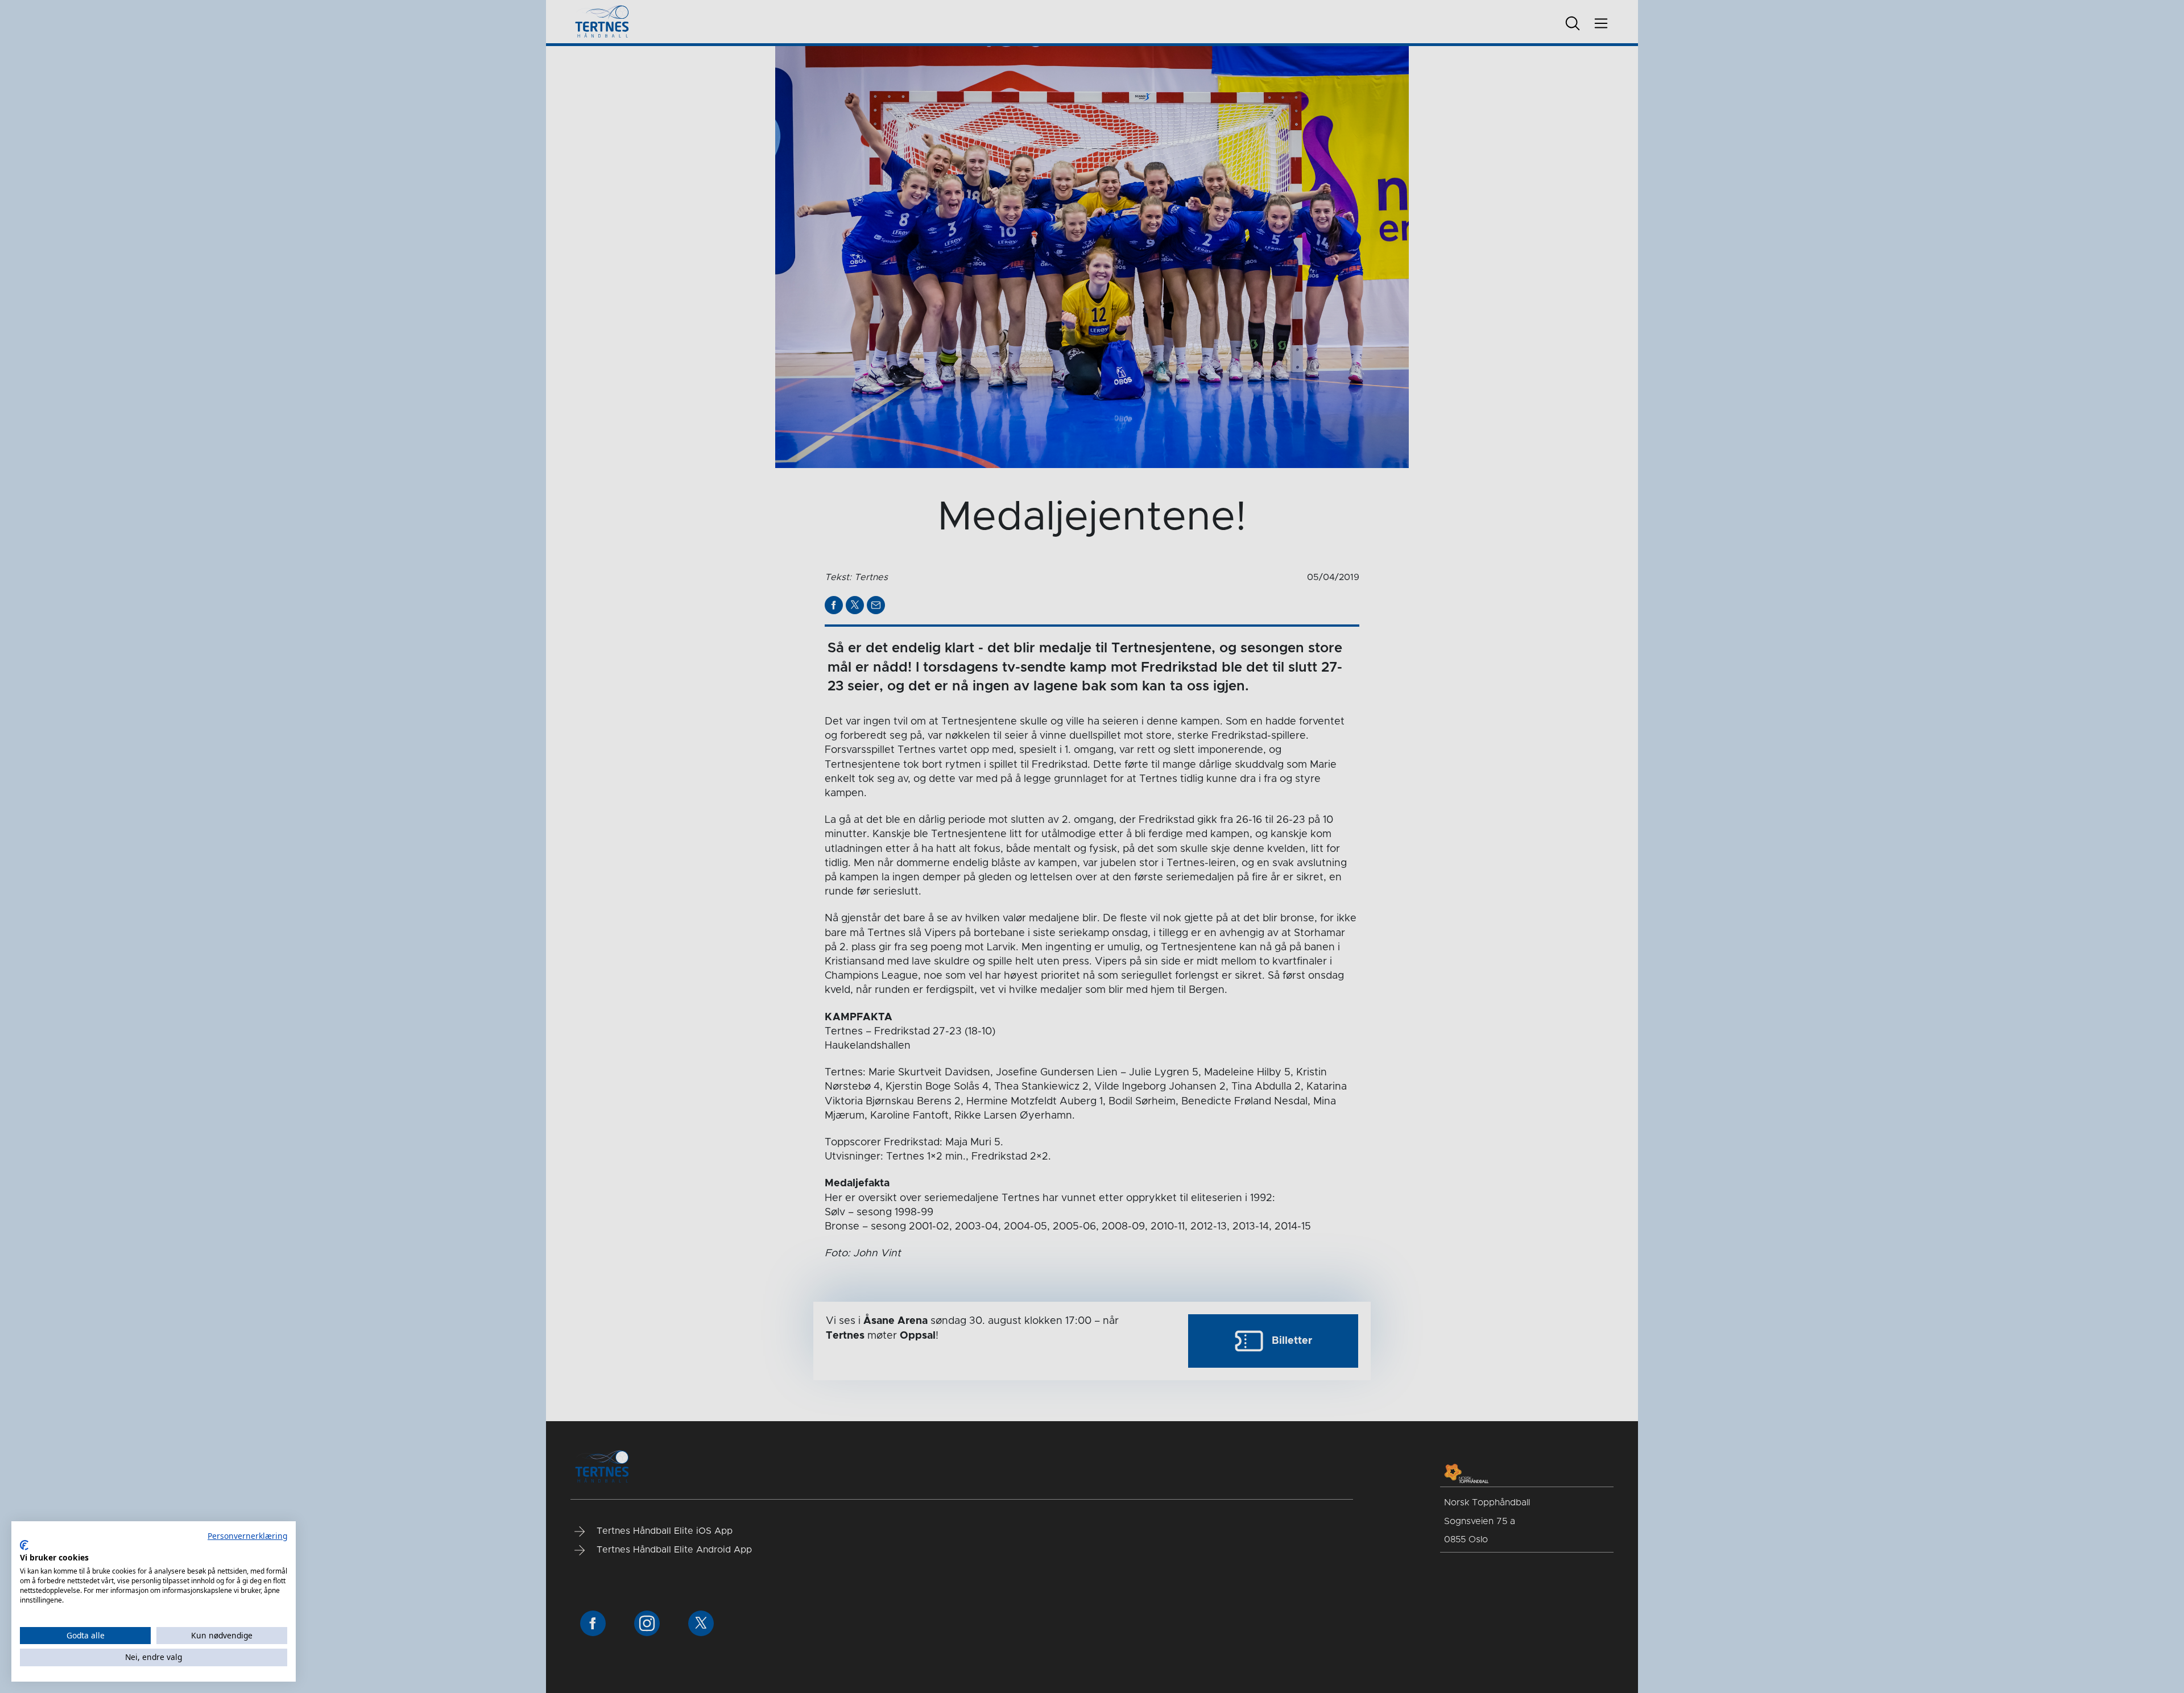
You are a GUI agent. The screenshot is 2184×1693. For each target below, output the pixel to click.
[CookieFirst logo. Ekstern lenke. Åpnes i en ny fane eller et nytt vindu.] (24, 1545)
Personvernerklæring (247, 1536)
